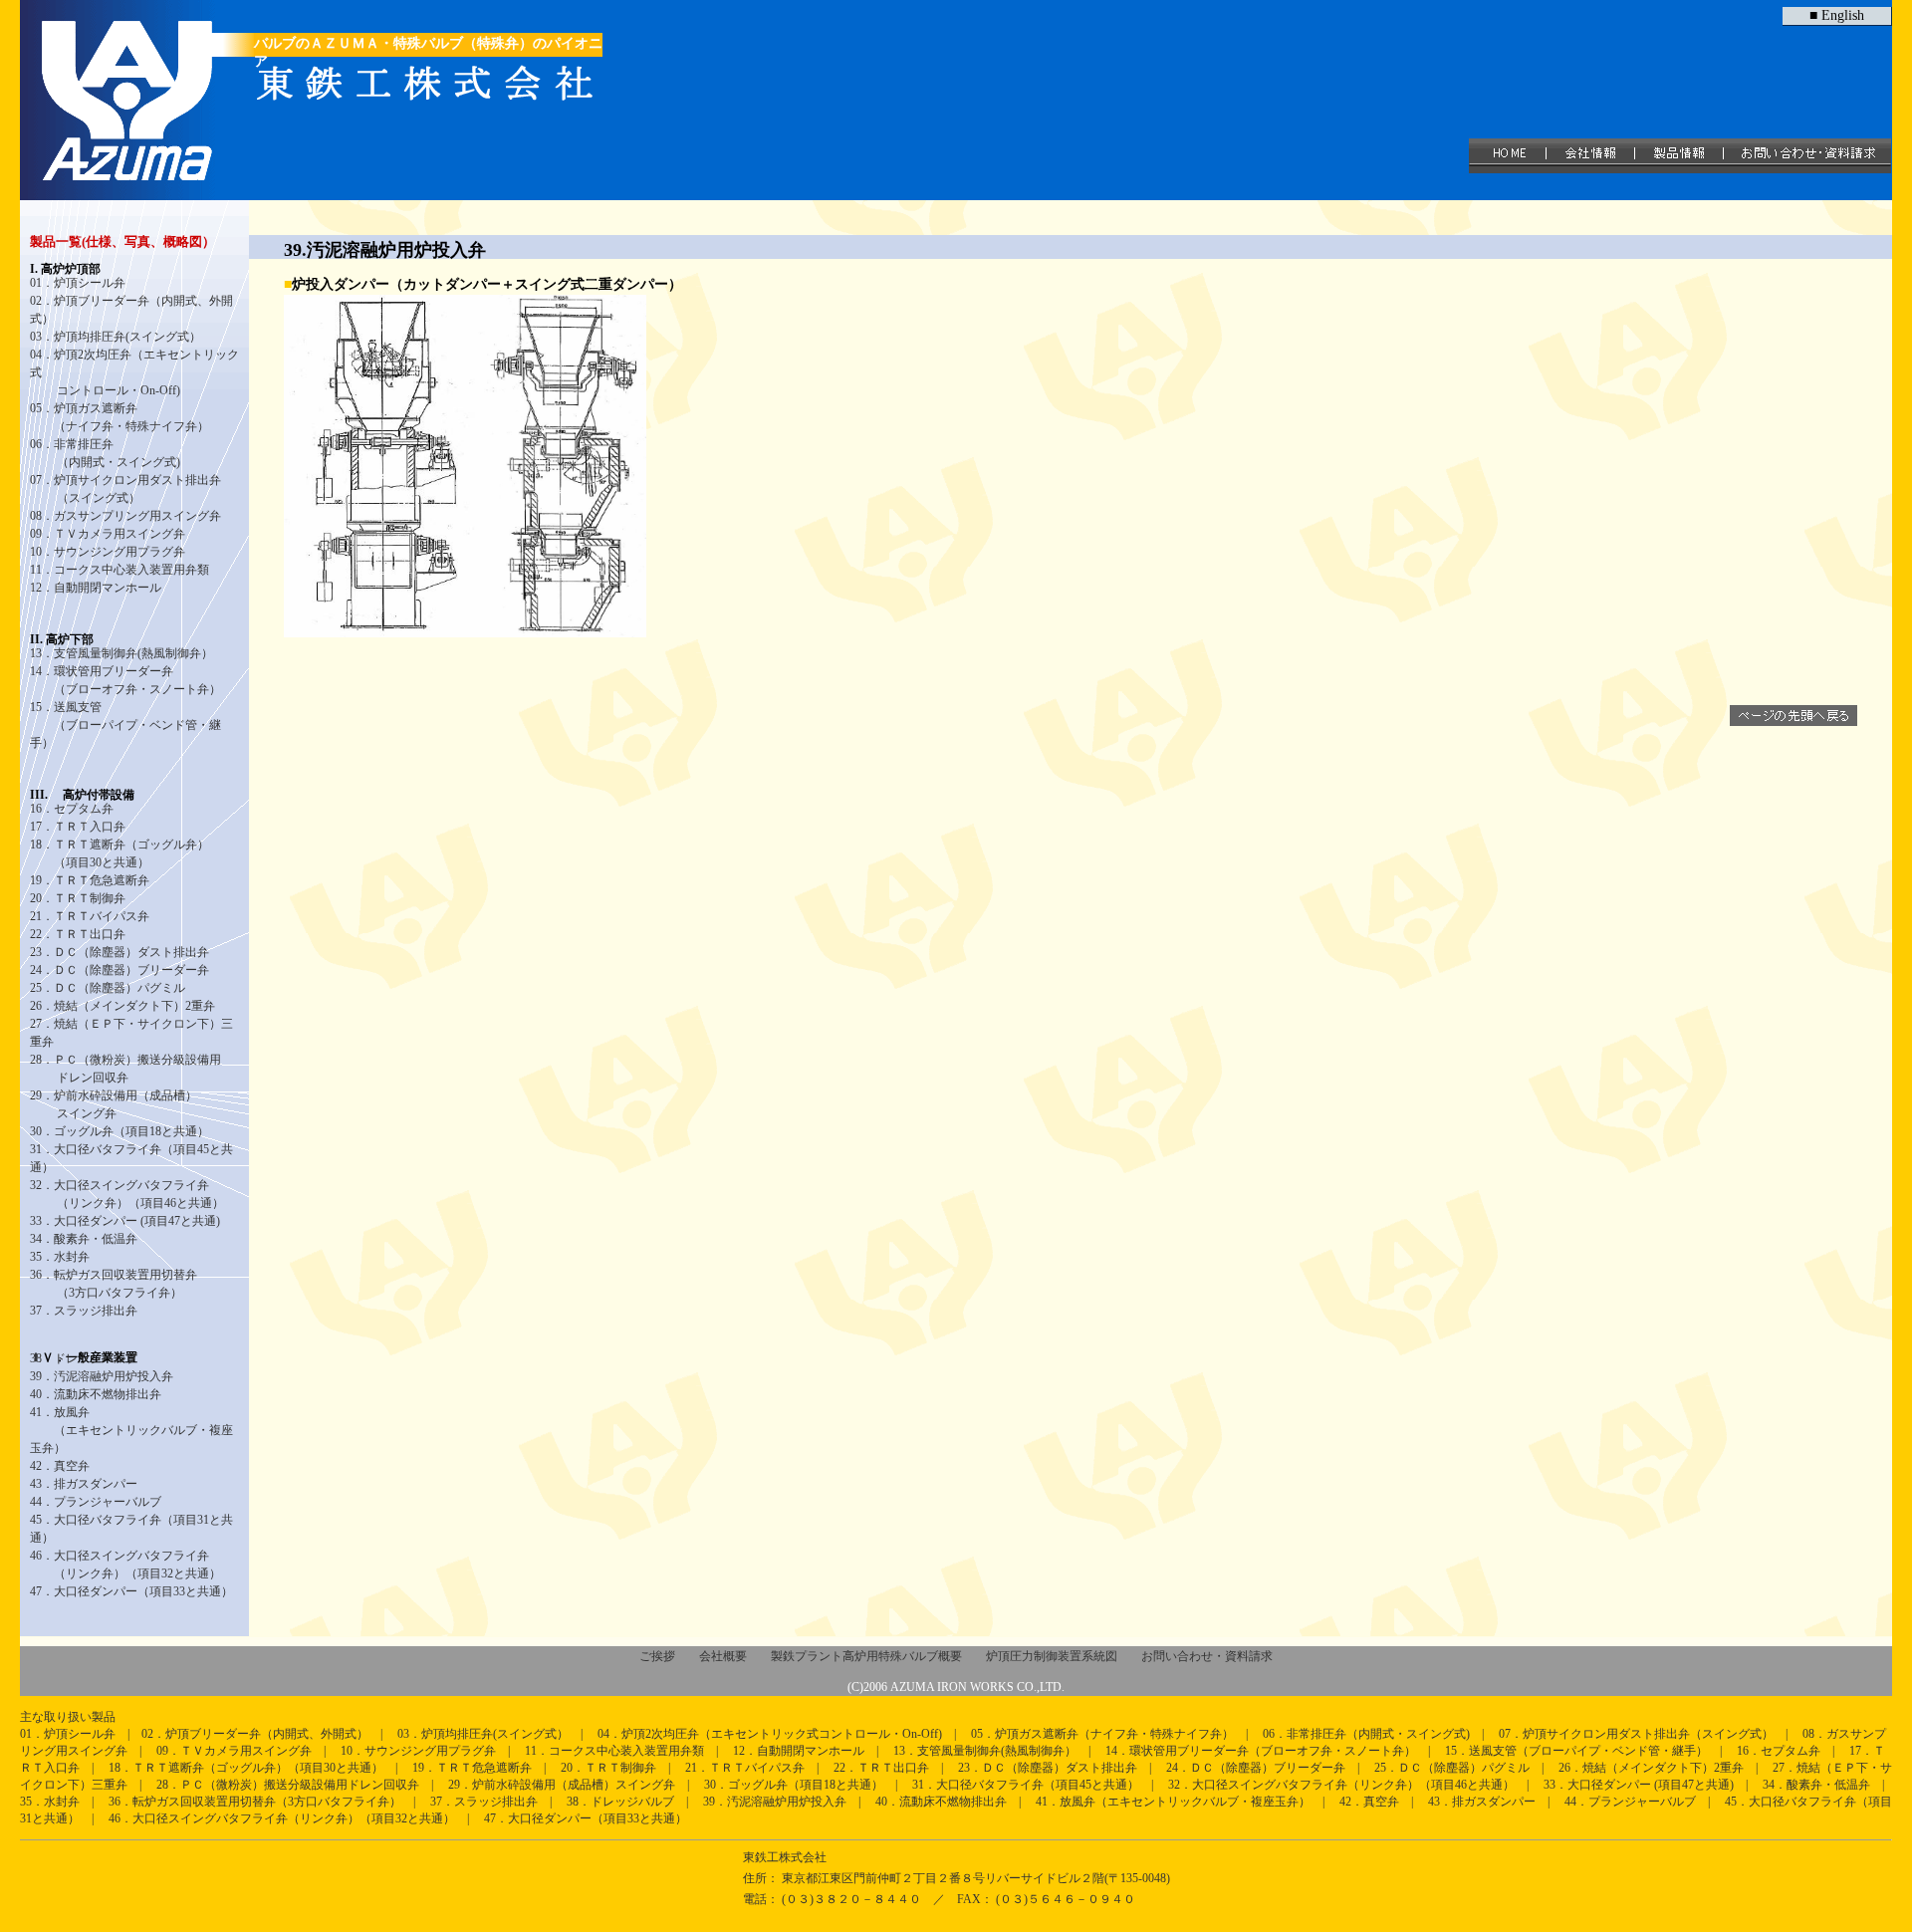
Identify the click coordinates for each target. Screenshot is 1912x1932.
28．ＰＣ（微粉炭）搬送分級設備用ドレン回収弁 (288, 1785)
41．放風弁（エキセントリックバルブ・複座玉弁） (1173, 1802)
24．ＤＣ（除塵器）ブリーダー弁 (119, 970)
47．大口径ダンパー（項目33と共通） (131, 1591)
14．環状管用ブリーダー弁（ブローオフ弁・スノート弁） (1261, 1751)
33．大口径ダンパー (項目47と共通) (125, 1221)
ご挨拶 (657, 1656)
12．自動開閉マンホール (96, 588)
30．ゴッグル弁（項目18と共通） (119, 1131)
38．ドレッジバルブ (84, 1358)
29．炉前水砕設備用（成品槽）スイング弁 (562, 1785)
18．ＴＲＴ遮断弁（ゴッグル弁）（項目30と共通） (246, 1768)
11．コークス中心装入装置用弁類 (119, 570)
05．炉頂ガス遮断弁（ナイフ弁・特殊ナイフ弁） (1102, 1734)
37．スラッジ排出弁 (84, 1311)
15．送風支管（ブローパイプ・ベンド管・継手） (1576, 1751)
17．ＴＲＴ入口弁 (78, 827)
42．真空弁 (60, 1466)
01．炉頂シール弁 (68, 1734)
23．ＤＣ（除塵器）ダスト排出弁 (119, 952)
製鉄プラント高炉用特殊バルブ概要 (866, 1656)
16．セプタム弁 (72, 809)
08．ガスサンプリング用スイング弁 (125, 516)
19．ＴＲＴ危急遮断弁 (90, 880)
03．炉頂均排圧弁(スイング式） (116, 337)
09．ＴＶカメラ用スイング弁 (108, 534)
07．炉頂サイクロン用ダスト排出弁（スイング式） (1636, 1734)
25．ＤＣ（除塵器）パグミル (108, 988)
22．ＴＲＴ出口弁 (78, 934)
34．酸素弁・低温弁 (84, 1239)
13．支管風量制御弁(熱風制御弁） (121, 653)
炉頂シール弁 (90, 283)
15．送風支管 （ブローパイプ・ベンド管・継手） (125, 725)
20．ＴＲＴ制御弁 (91, 898)
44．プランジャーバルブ (96, 1502)
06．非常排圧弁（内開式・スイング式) (1366, 1734)
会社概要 (723, 1656)
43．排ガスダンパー (84, 1484)
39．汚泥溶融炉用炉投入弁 (102, 1376)
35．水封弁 (60, 1257)
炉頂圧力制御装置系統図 (1052, 1656)
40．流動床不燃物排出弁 (96, 1394)
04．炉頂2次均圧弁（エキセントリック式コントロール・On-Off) (770, 1734)
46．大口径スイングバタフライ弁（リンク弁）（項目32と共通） (282, 1818)
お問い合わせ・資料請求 (1207, 1656)
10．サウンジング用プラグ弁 (108, 552)
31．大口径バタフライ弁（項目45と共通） (1026, 1785)
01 (36, 283)
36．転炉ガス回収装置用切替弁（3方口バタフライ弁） (255, 1802)
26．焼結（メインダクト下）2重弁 (122, 1006)
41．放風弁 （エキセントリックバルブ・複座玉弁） (131, 1430)
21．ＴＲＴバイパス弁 (90, 916)
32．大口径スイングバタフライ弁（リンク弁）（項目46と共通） (1341, 1785)
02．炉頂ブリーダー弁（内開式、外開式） (255, 1734)
